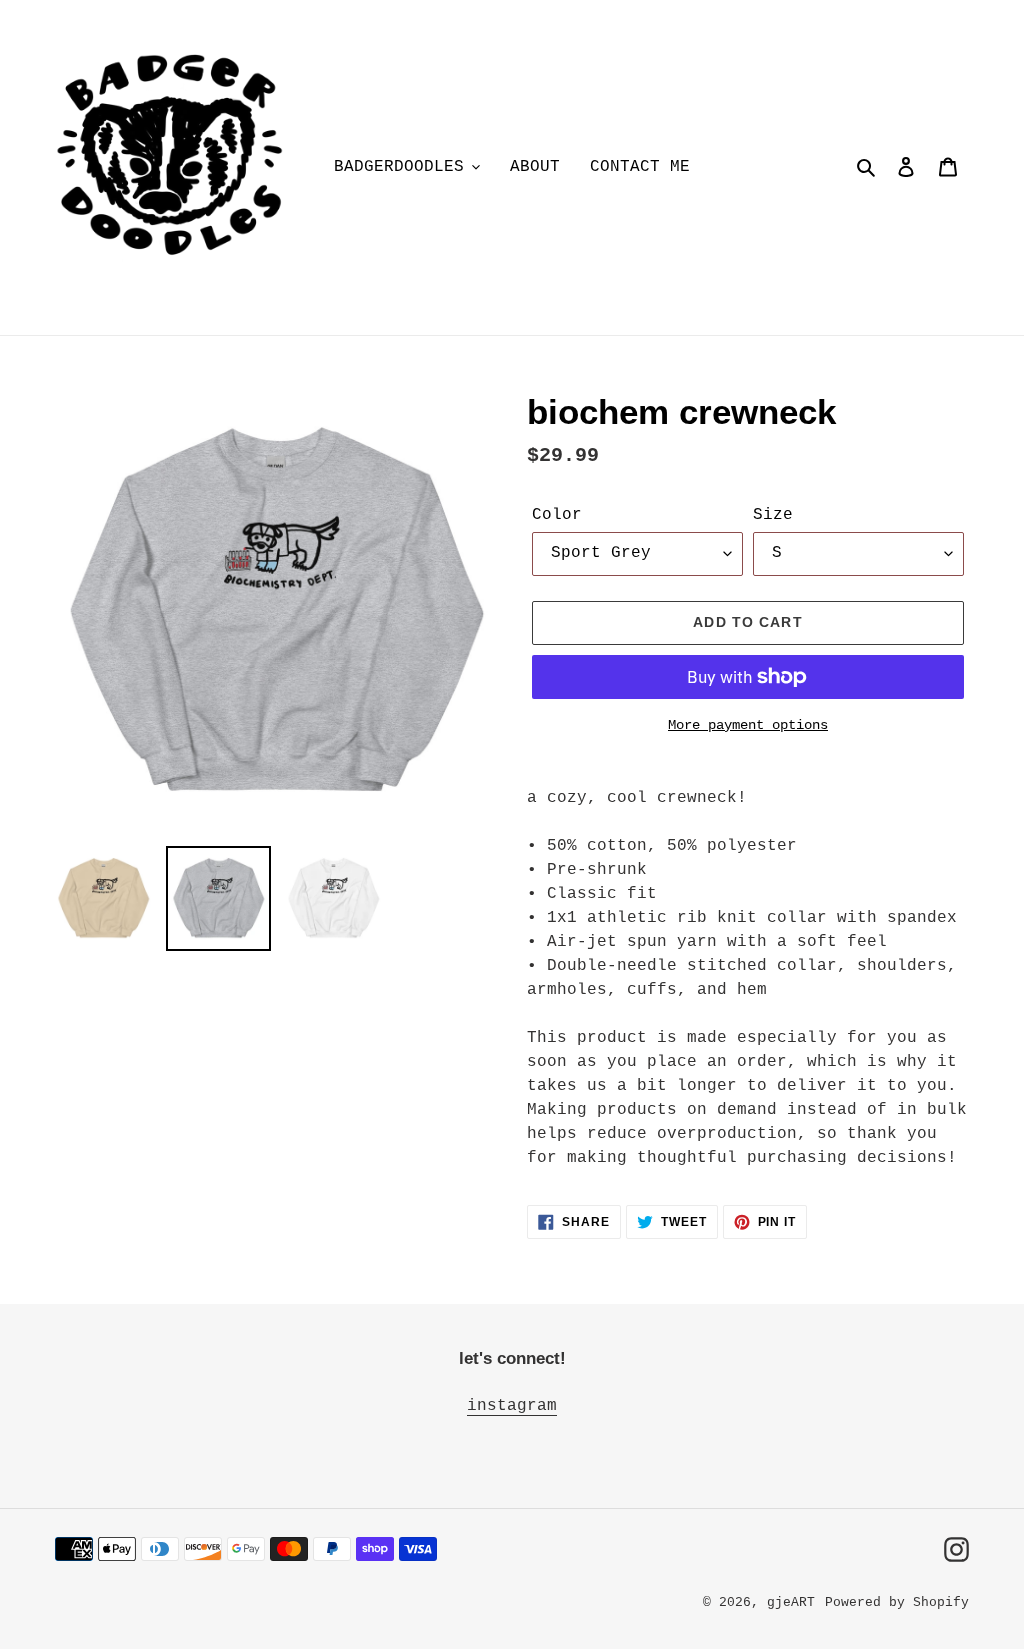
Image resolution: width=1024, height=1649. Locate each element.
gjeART (791, 1602)
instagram (512, 1406)
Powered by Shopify (897, 1602)
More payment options (748, 725)
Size (773, 515)
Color (557, 515)
